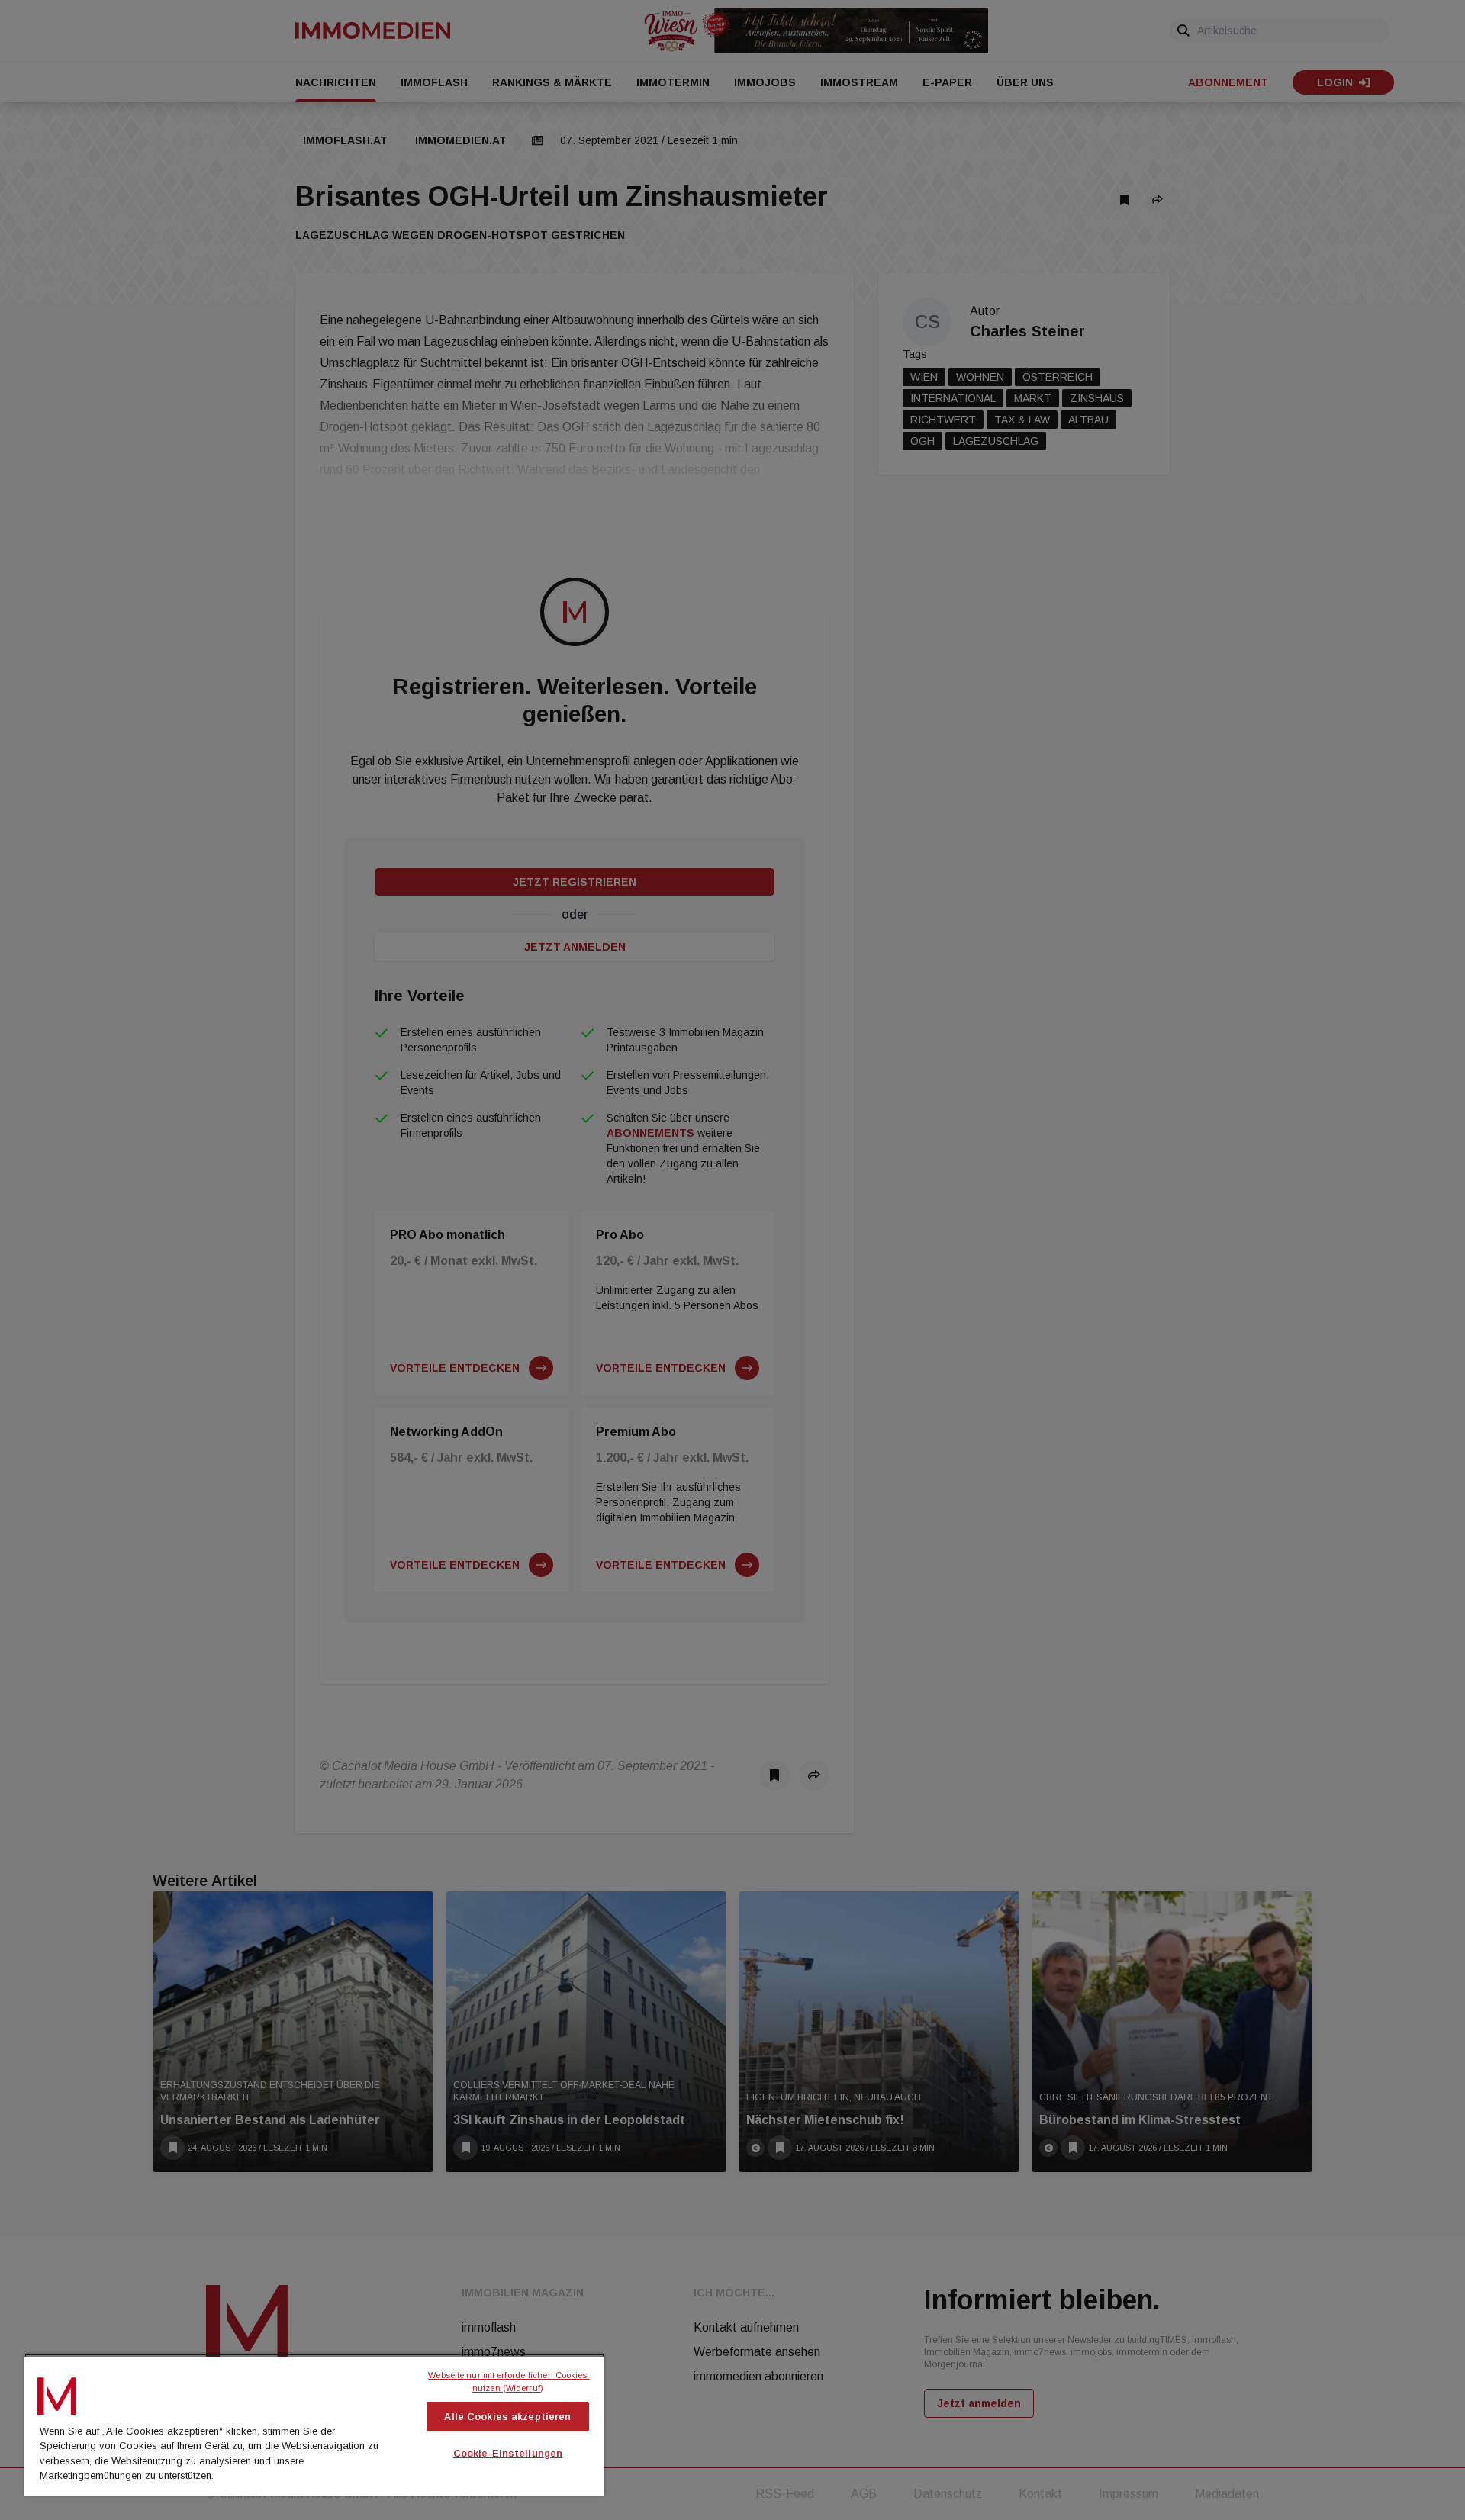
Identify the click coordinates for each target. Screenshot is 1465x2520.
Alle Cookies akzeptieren (507, 2417)
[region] (314, 2425)
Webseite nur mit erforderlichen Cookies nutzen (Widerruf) (509, 2382)
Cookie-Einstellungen (508, 2453)
